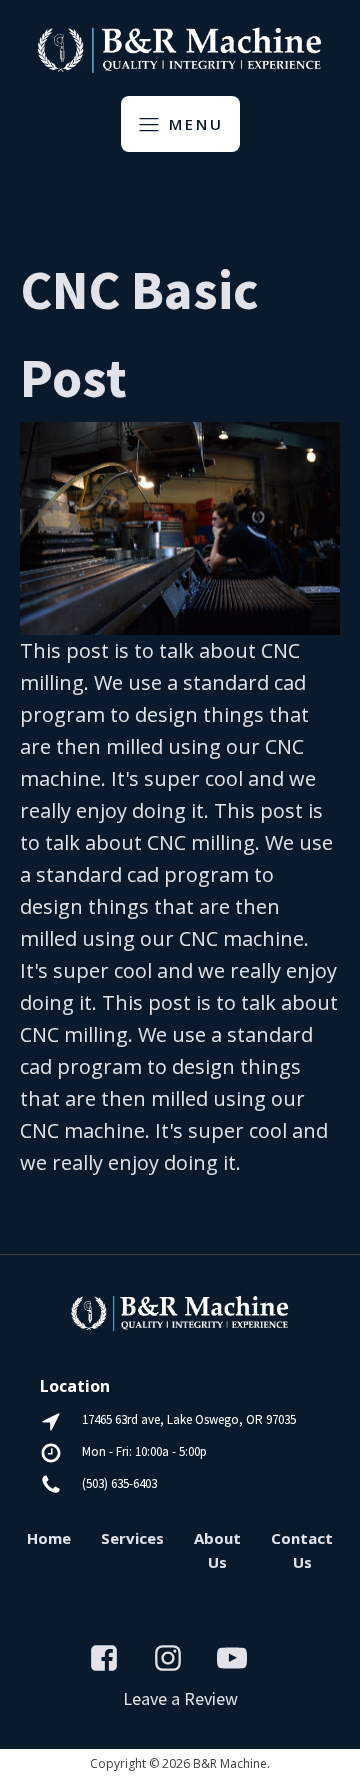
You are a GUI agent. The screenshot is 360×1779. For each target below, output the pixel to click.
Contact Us (302, 1550)
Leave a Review (180, 1698)
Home (49, 1538)
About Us (217, 1550)
